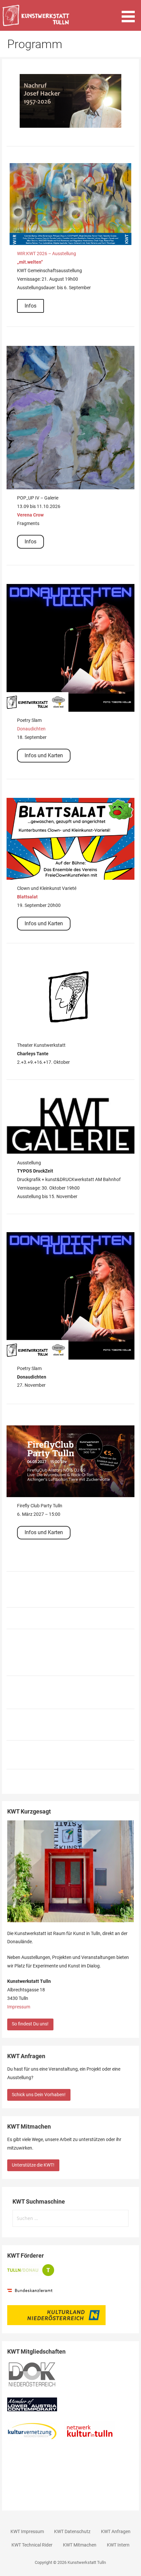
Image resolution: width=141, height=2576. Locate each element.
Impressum (19, 2007)
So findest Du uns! (30, 2024)
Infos (30, 306)
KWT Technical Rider (32, 2545)
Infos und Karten (44, 755)
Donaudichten (31, 729)
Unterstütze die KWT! (33, 2165)
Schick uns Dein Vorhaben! (39, 2095)
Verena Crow (30, 515)
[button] (131, 12)
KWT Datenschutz (72, 2532)
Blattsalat (27, 897)
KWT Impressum (27, 2532)
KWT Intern (118, 2545)
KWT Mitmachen (80, 2545)
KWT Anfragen (116, 2532)
